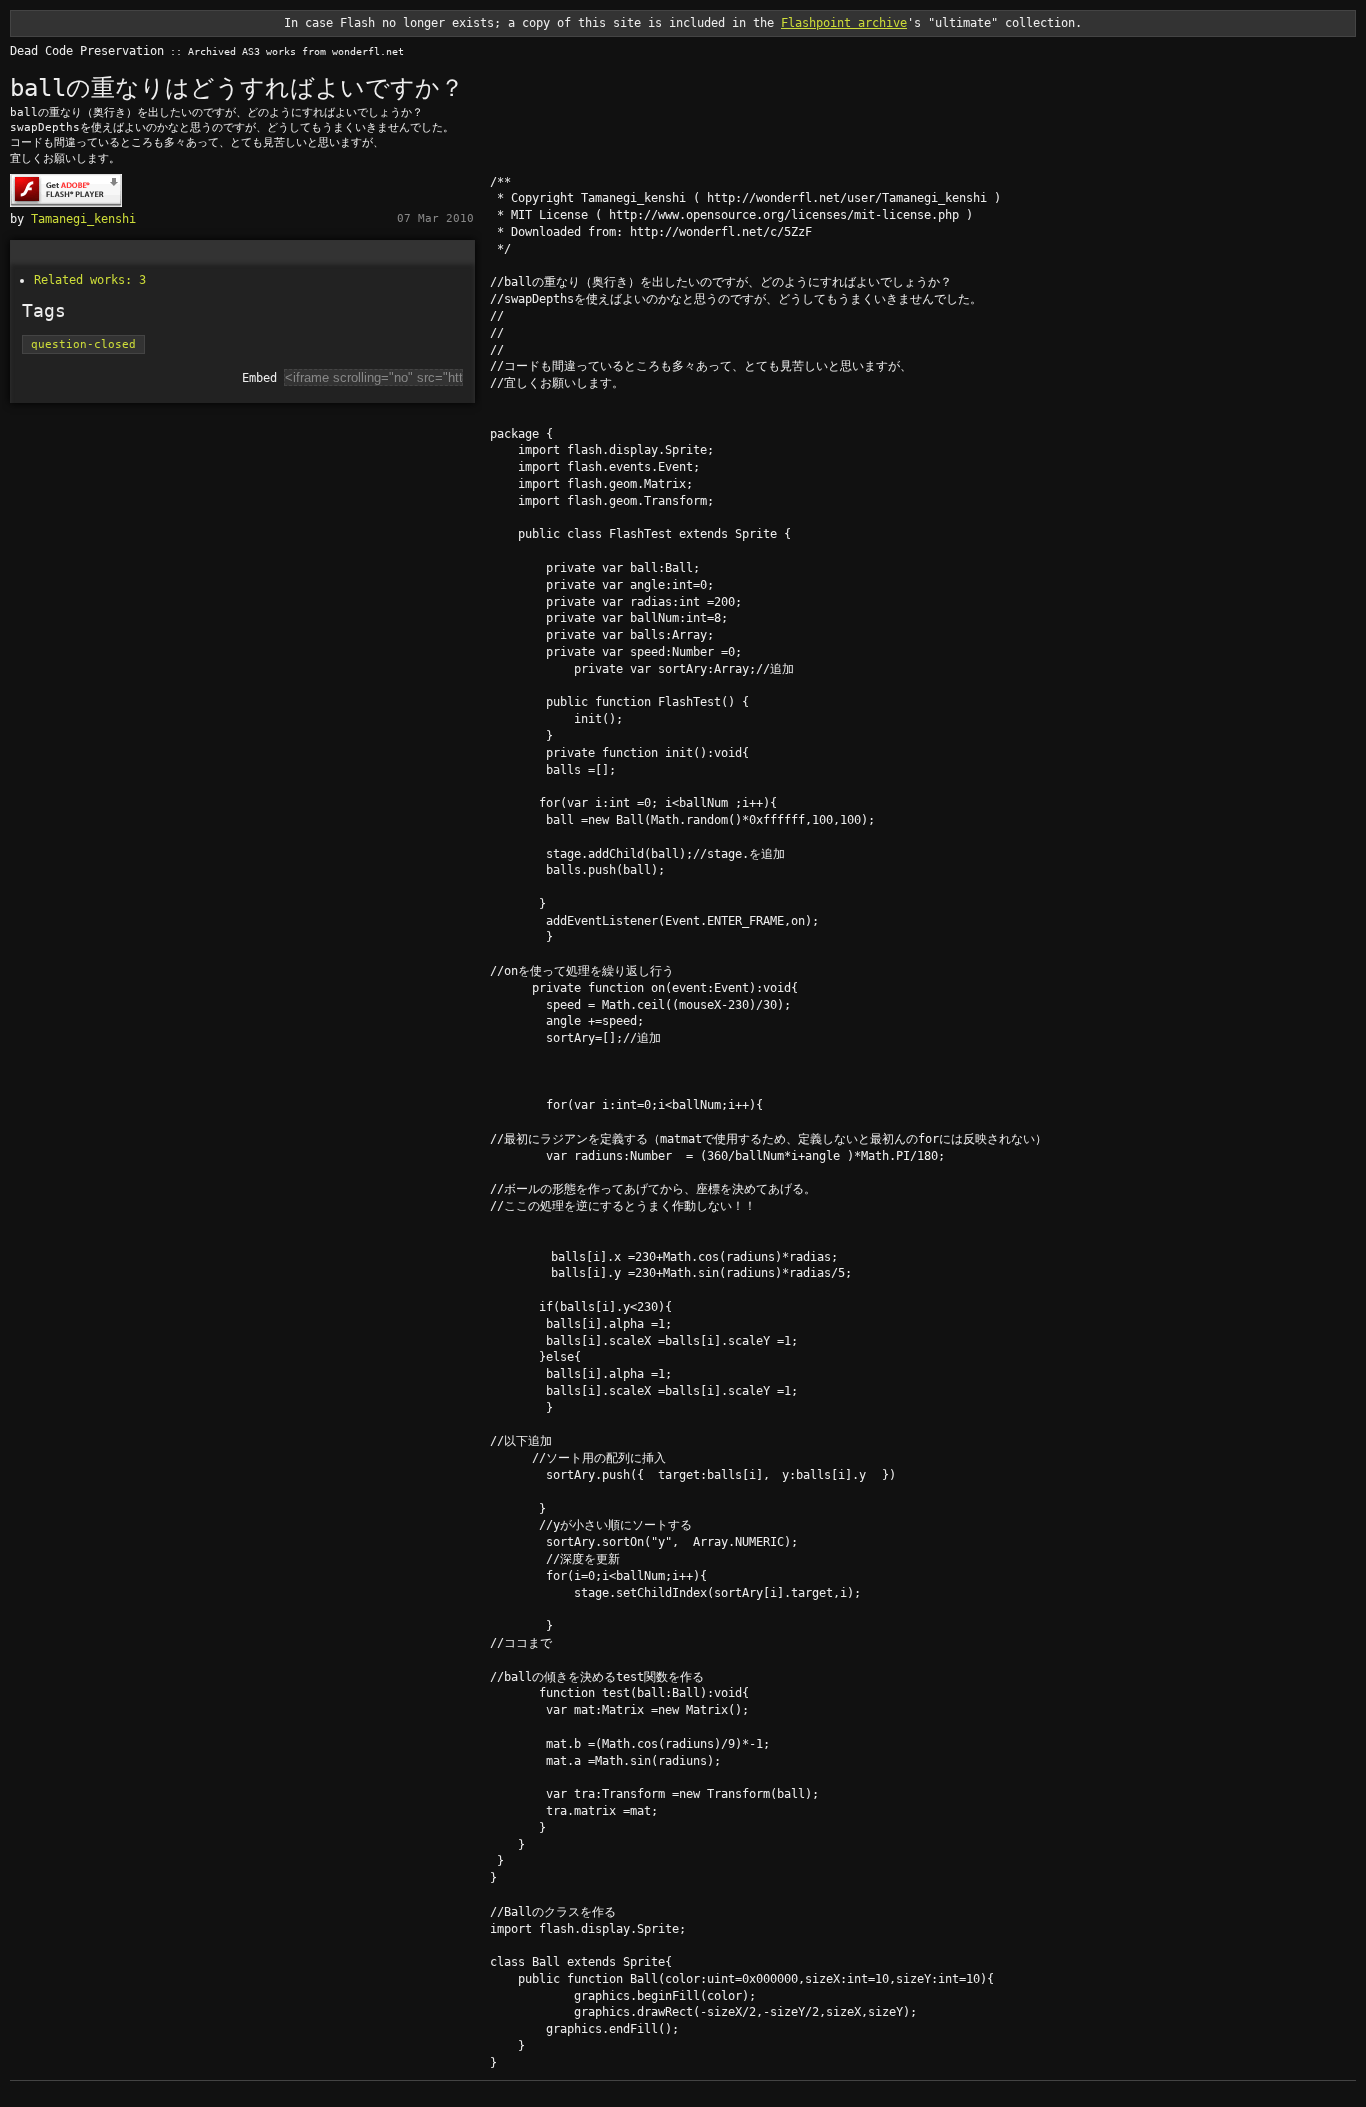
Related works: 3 (90, 280)
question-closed (83, 344)
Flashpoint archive (844, 23)
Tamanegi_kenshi (83, 219)
